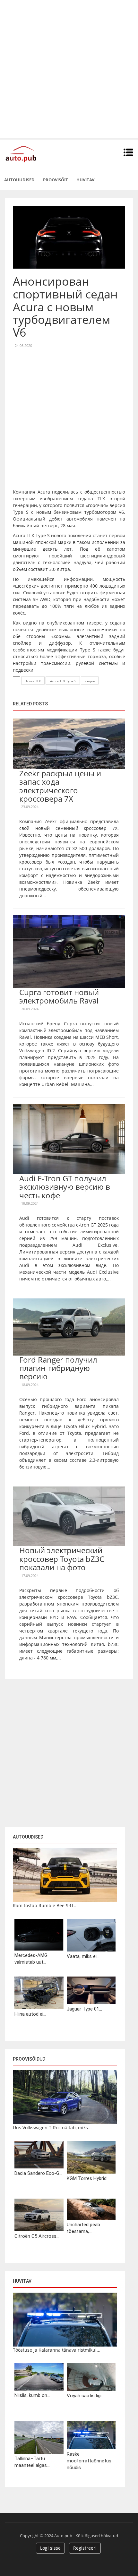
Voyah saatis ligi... (86, 2396)
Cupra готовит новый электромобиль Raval (59, 996)
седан (90, 681)
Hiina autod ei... (30, 2014)
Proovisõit (56, 180)
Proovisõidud (29, 2059)
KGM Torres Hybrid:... (89, 2178)
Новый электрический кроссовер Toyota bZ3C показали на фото (62, 1559)
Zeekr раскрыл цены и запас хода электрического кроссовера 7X (60, 786)
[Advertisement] (69, 69)
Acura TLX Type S (63, 681)
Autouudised (19, 180)
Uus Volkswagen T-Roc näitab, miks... (52, 2128)
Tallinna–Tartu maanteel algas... (32, 2462)
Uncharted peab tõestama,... (83, 2228)
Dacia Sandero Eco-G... (38, 2173)
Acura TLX (33, 681)
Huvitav (85, 180)
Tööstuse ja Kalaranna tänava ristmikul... (57, 2350)
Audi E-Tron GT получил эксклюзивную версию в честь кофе (65, 1187)
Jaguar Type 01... (84, 2009)
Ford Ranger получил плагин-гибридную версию (58, 1368)
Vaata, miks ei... (83, 1956)
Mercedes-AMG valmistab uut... (31, 1959)
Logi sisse (50, 2548)
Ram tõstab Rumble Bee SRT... (45, 1905)
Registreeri (85, 2548)
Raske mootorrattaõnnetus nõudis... (89, 2461)
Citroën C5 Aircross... (37, 2236)
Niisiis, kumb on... (32, 2395)
